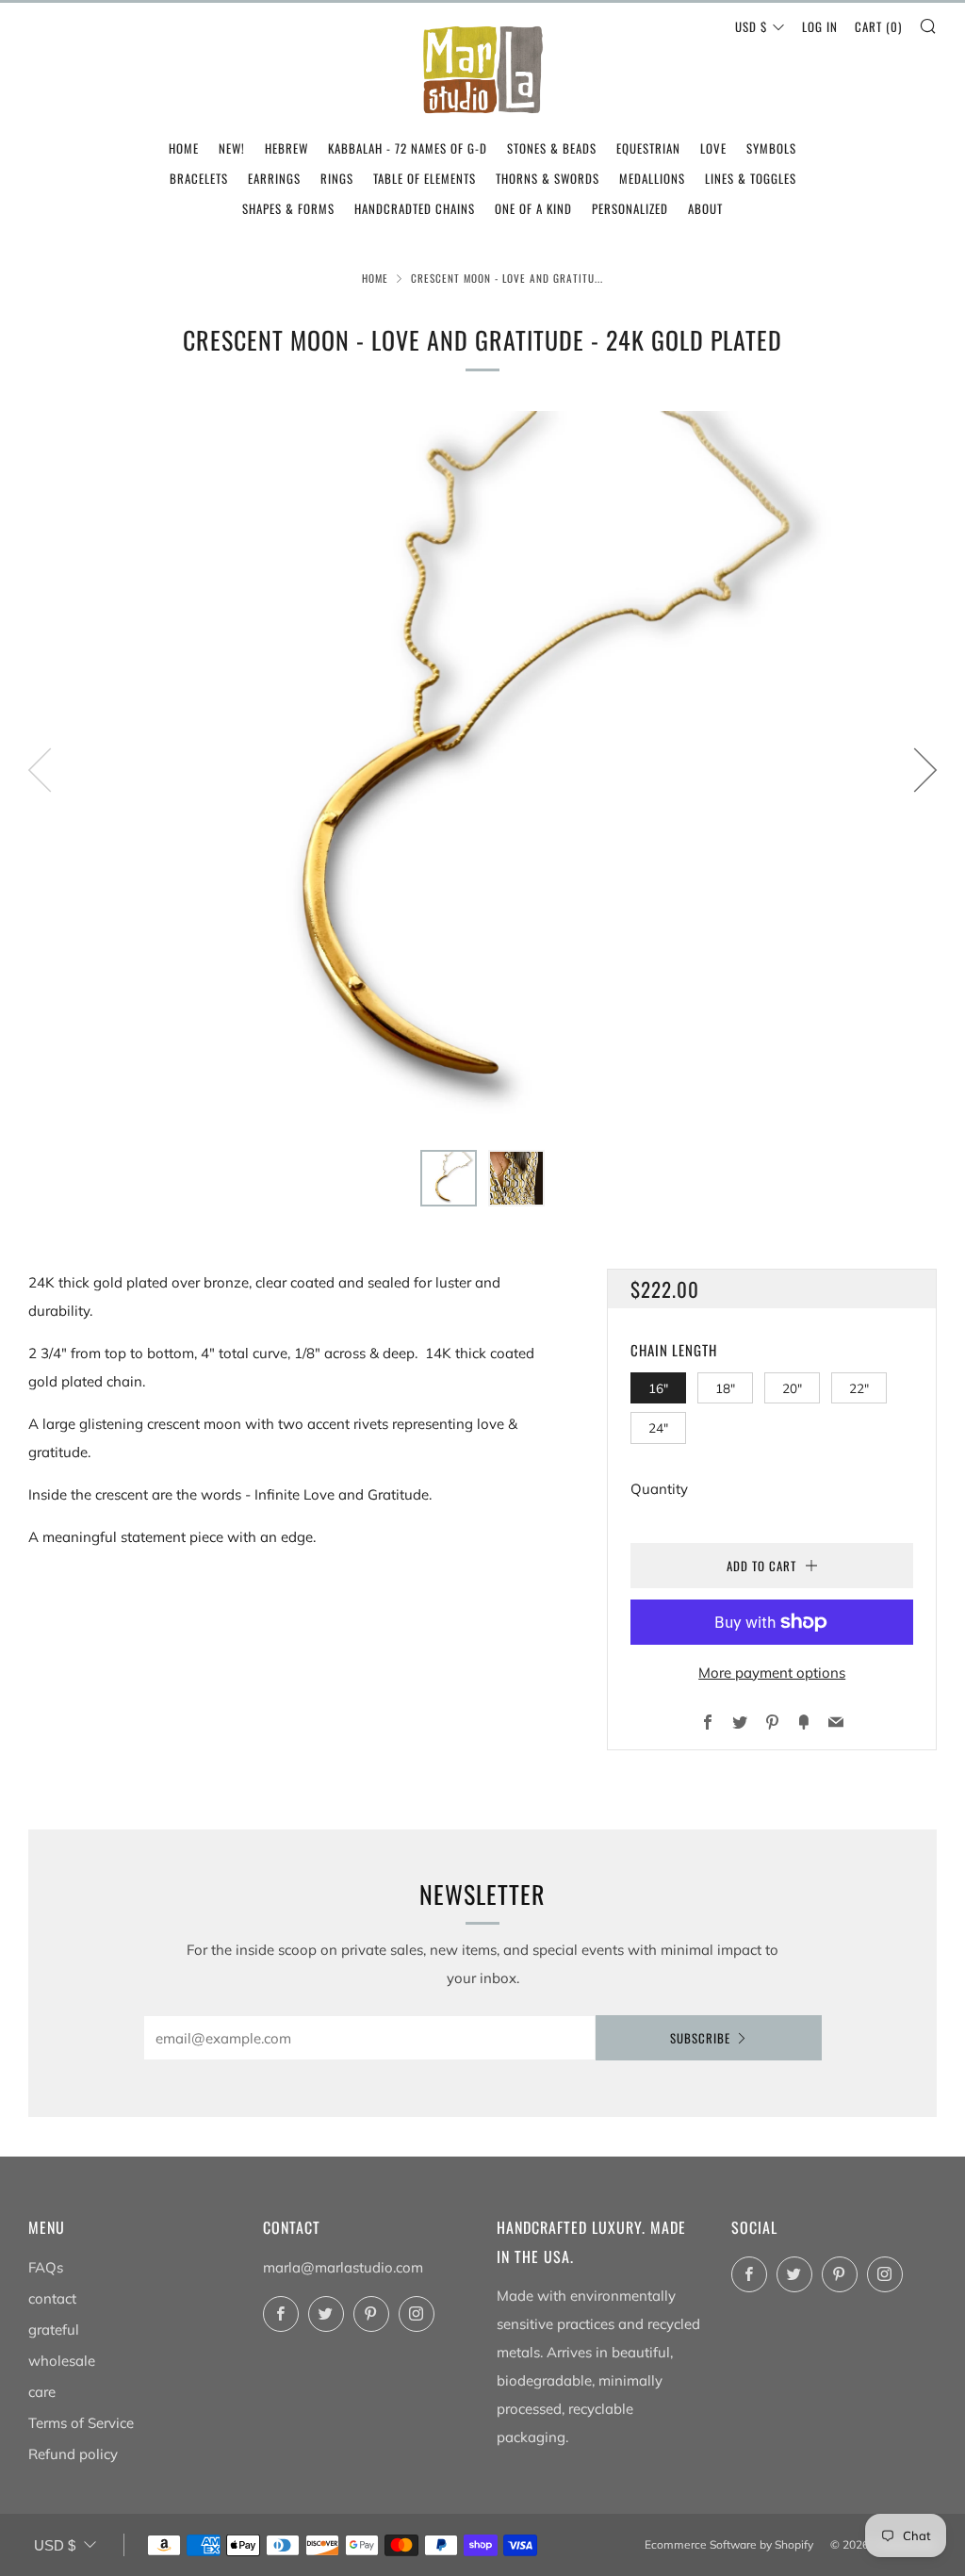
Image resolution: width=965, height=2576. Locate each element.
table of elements (425, 178)
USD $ (751, 26)
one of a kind (533, 208)
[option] (482, 769)
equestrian (648, 148)
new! (232, 148)
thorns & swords (548, 178)
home (184, 148)
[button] (449, 1178)
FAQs (46, 2267)
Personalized (630, 208)
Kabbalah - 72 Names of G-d (408, 148)
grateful (54, 2330)
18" (725, 1388)
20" (792, 1388)
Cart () (878, 26)
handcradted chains (415, 208)
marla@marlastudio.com (343, 2267)
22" (859, 1388)
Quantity (659, 1489)
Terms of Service (81, 2423)
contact (52, 2298)
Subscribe (700, 2038)
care (42, 2392)
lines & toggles (751, 178)
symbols (771, 148)
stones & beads (552, 148)
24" (658, 1427)
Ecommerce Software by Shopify (729, 2544)
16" (658, 1388)
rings (337, 178)
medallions (652, 178)
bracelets (199, 178)
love (713, 148)
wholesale (62, 2361)
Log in (820, 26)
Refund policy (73, 2454)
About (705, 208)
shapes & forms (288, 208)
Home (375, 278)
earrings (274, 178)
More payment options (772, 1673)
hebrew (286, 148)
